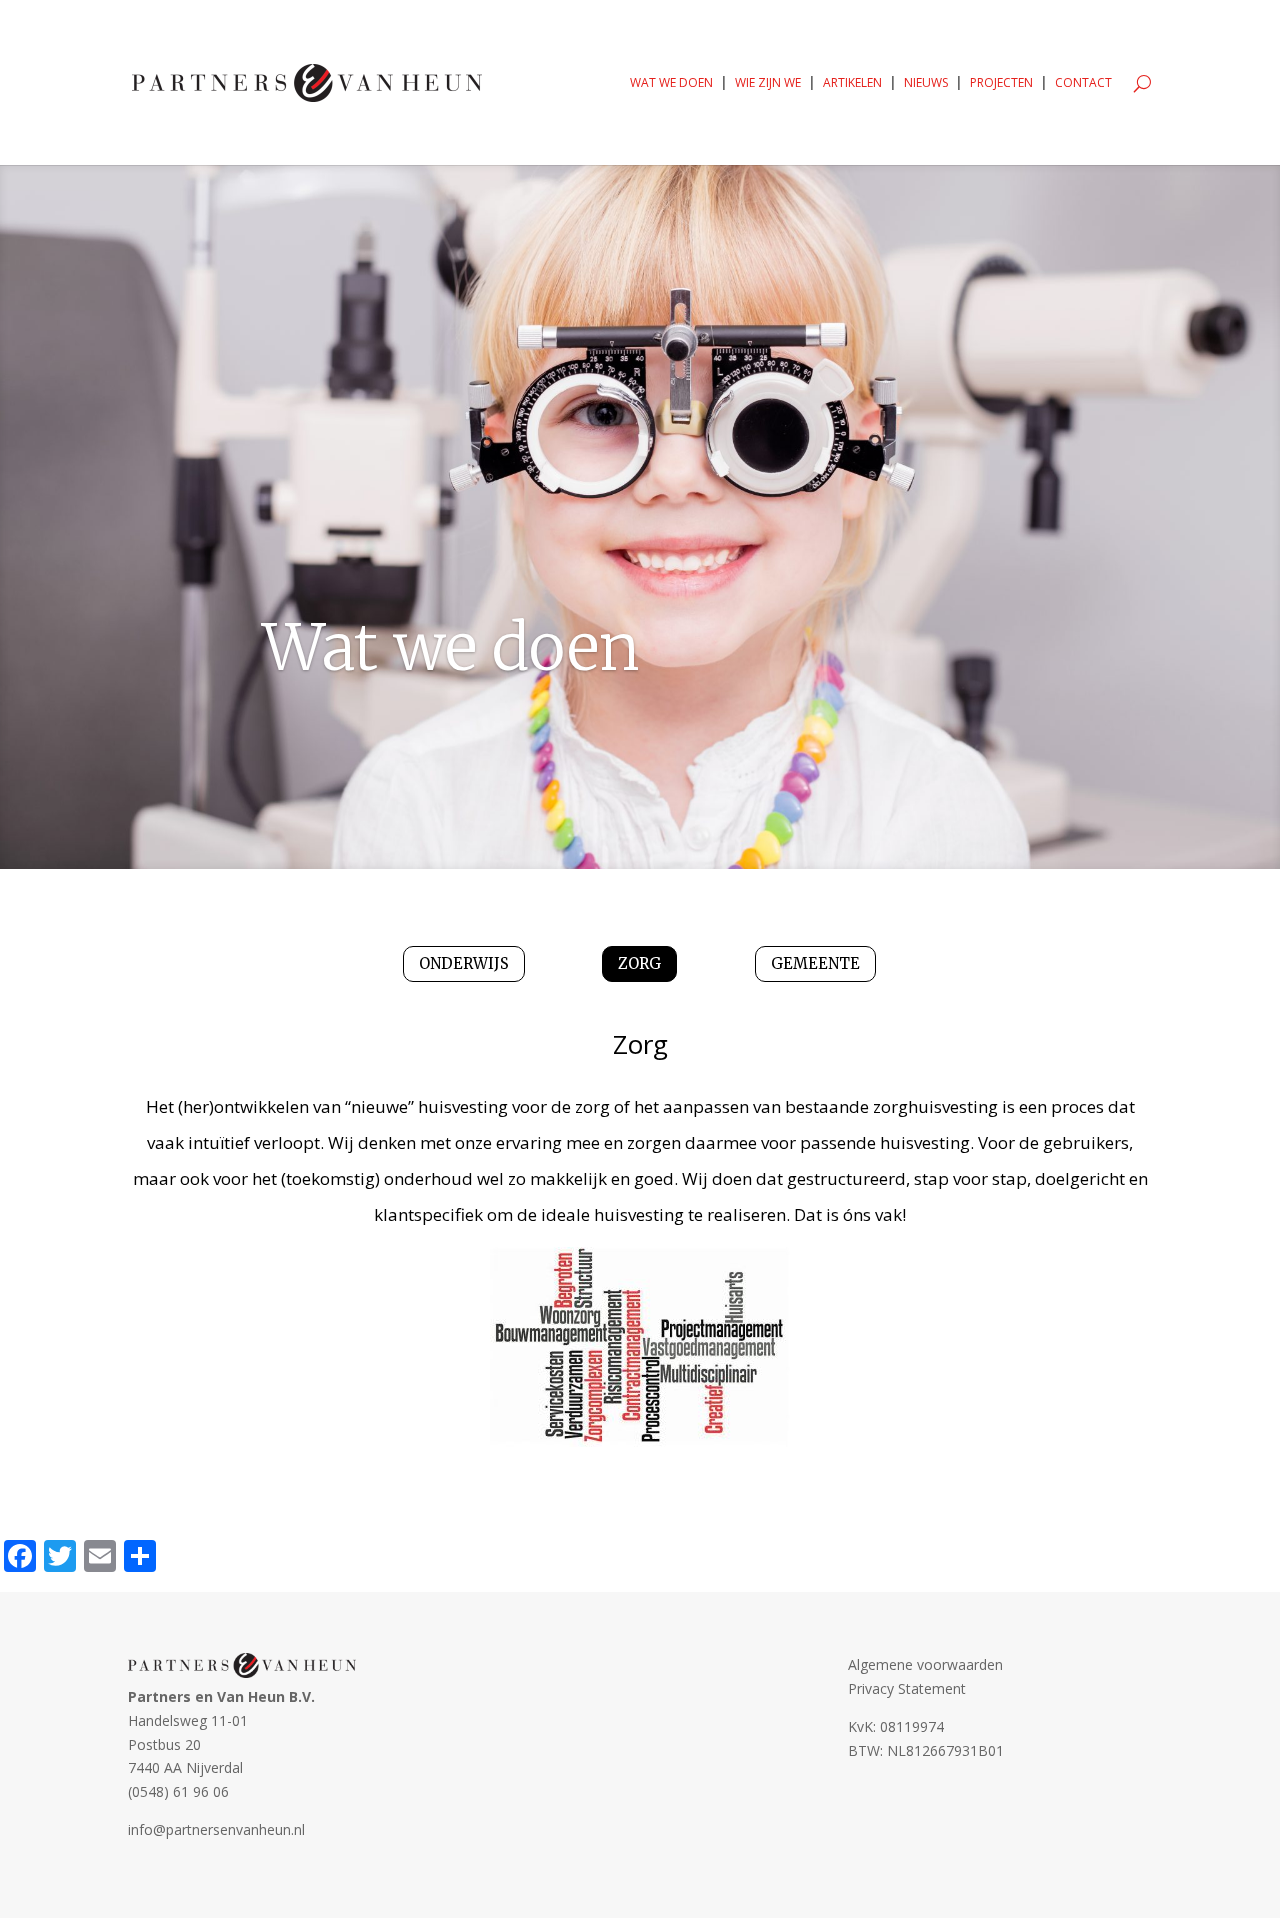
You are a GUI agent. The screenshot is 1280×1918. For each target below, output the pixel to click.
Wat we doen (671, 83)
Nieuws (926, 83)
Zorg (639, 963)
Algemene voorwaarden (925, 1664)
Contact (1083, 83)
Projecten (1001, 83)
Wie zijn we (768, 83)
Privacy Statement (907, 1688)
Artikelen (852, 83)
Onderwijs (464, 963)
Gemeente (815, 963)
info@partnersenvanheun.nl (216, 1829)
